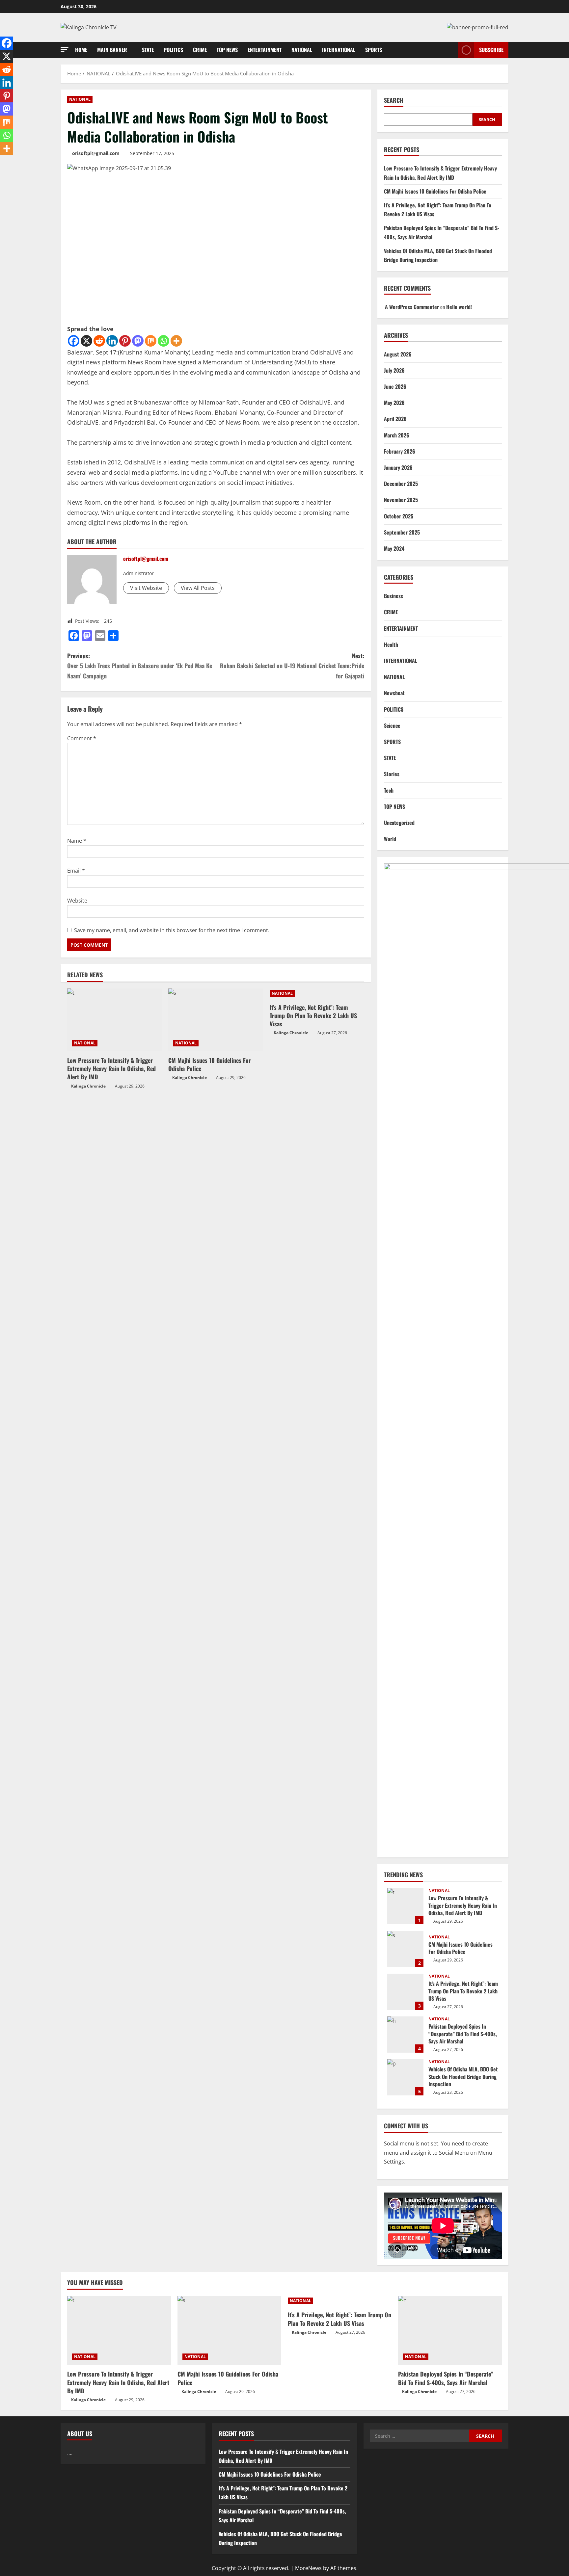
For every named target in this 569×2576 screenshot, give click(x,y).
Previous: (140, 666)
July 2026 (394, 370)
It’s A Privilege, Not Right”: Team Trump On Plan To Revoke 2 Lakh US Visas (313, 1015)
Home (81, 50)
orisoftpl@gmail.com (96, 153)
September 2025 (402, 532)
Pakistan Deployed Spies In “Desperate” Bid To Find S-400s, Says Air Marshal (405, 2035)
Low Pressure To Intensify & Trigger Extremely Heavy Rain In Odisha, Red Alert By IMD (111, 1068)
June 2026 (395, 386)
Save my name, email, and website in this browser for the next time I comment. (172, 930)
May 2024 (394, 548)
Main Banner (112, 50)
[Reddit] (99, 341)
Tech (389, 790)
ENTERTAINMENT (265, 50)
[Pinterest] (125, 341)
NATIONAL (302, 50)
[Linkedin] (112, 341)
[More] (176, 341)
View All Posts (198, 588)
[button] (65, 50)
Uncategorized (399, 823)
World (390, 839)
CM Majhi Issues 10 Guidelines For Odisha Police (210, 1064)
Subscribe (491, 50)
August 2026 (398, 354)
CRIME (200, 50)
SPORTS (374, 50)
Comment (82, 738)
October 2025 (399, 516)
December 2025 (401, 484)
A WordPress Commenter (412, 307)
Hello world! (459, 307)
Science (392, 725)
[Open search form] (451, 50)
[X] (86, 341)
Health (391, 644)
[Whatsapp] (163, 341)
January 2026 (398, 467)
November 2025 (401, 500)
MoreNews (308, 2568)
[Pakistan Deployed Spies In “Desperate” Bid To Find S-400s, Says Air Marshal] (450, 2330)
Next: (292, 666)
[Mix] (151, 341)
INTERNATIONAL (339, 50)
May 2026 (394, 403)
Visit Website (146, 588)
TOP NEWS (227, 50)
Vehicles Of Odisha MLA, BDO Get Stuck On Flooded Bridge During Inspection (405, 2077)
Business (393, 596)
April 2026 (395, 419)
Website (77, 901)
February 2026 (400, 451)
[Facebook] (74, 341)
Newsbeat (394, 693)
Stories (392, 774)
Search (394, 100)
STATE (148, 50)
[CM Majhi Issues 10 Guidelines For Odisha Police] (216, 1020)
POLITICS (173, 50)
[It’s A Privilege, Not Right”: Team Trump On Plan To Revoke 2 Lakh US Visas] (317, 993)
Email (76, 871)
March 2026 (397, 435)
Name (77, 841)
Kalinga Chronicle (88, 1086)
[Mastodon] (138, 341)
